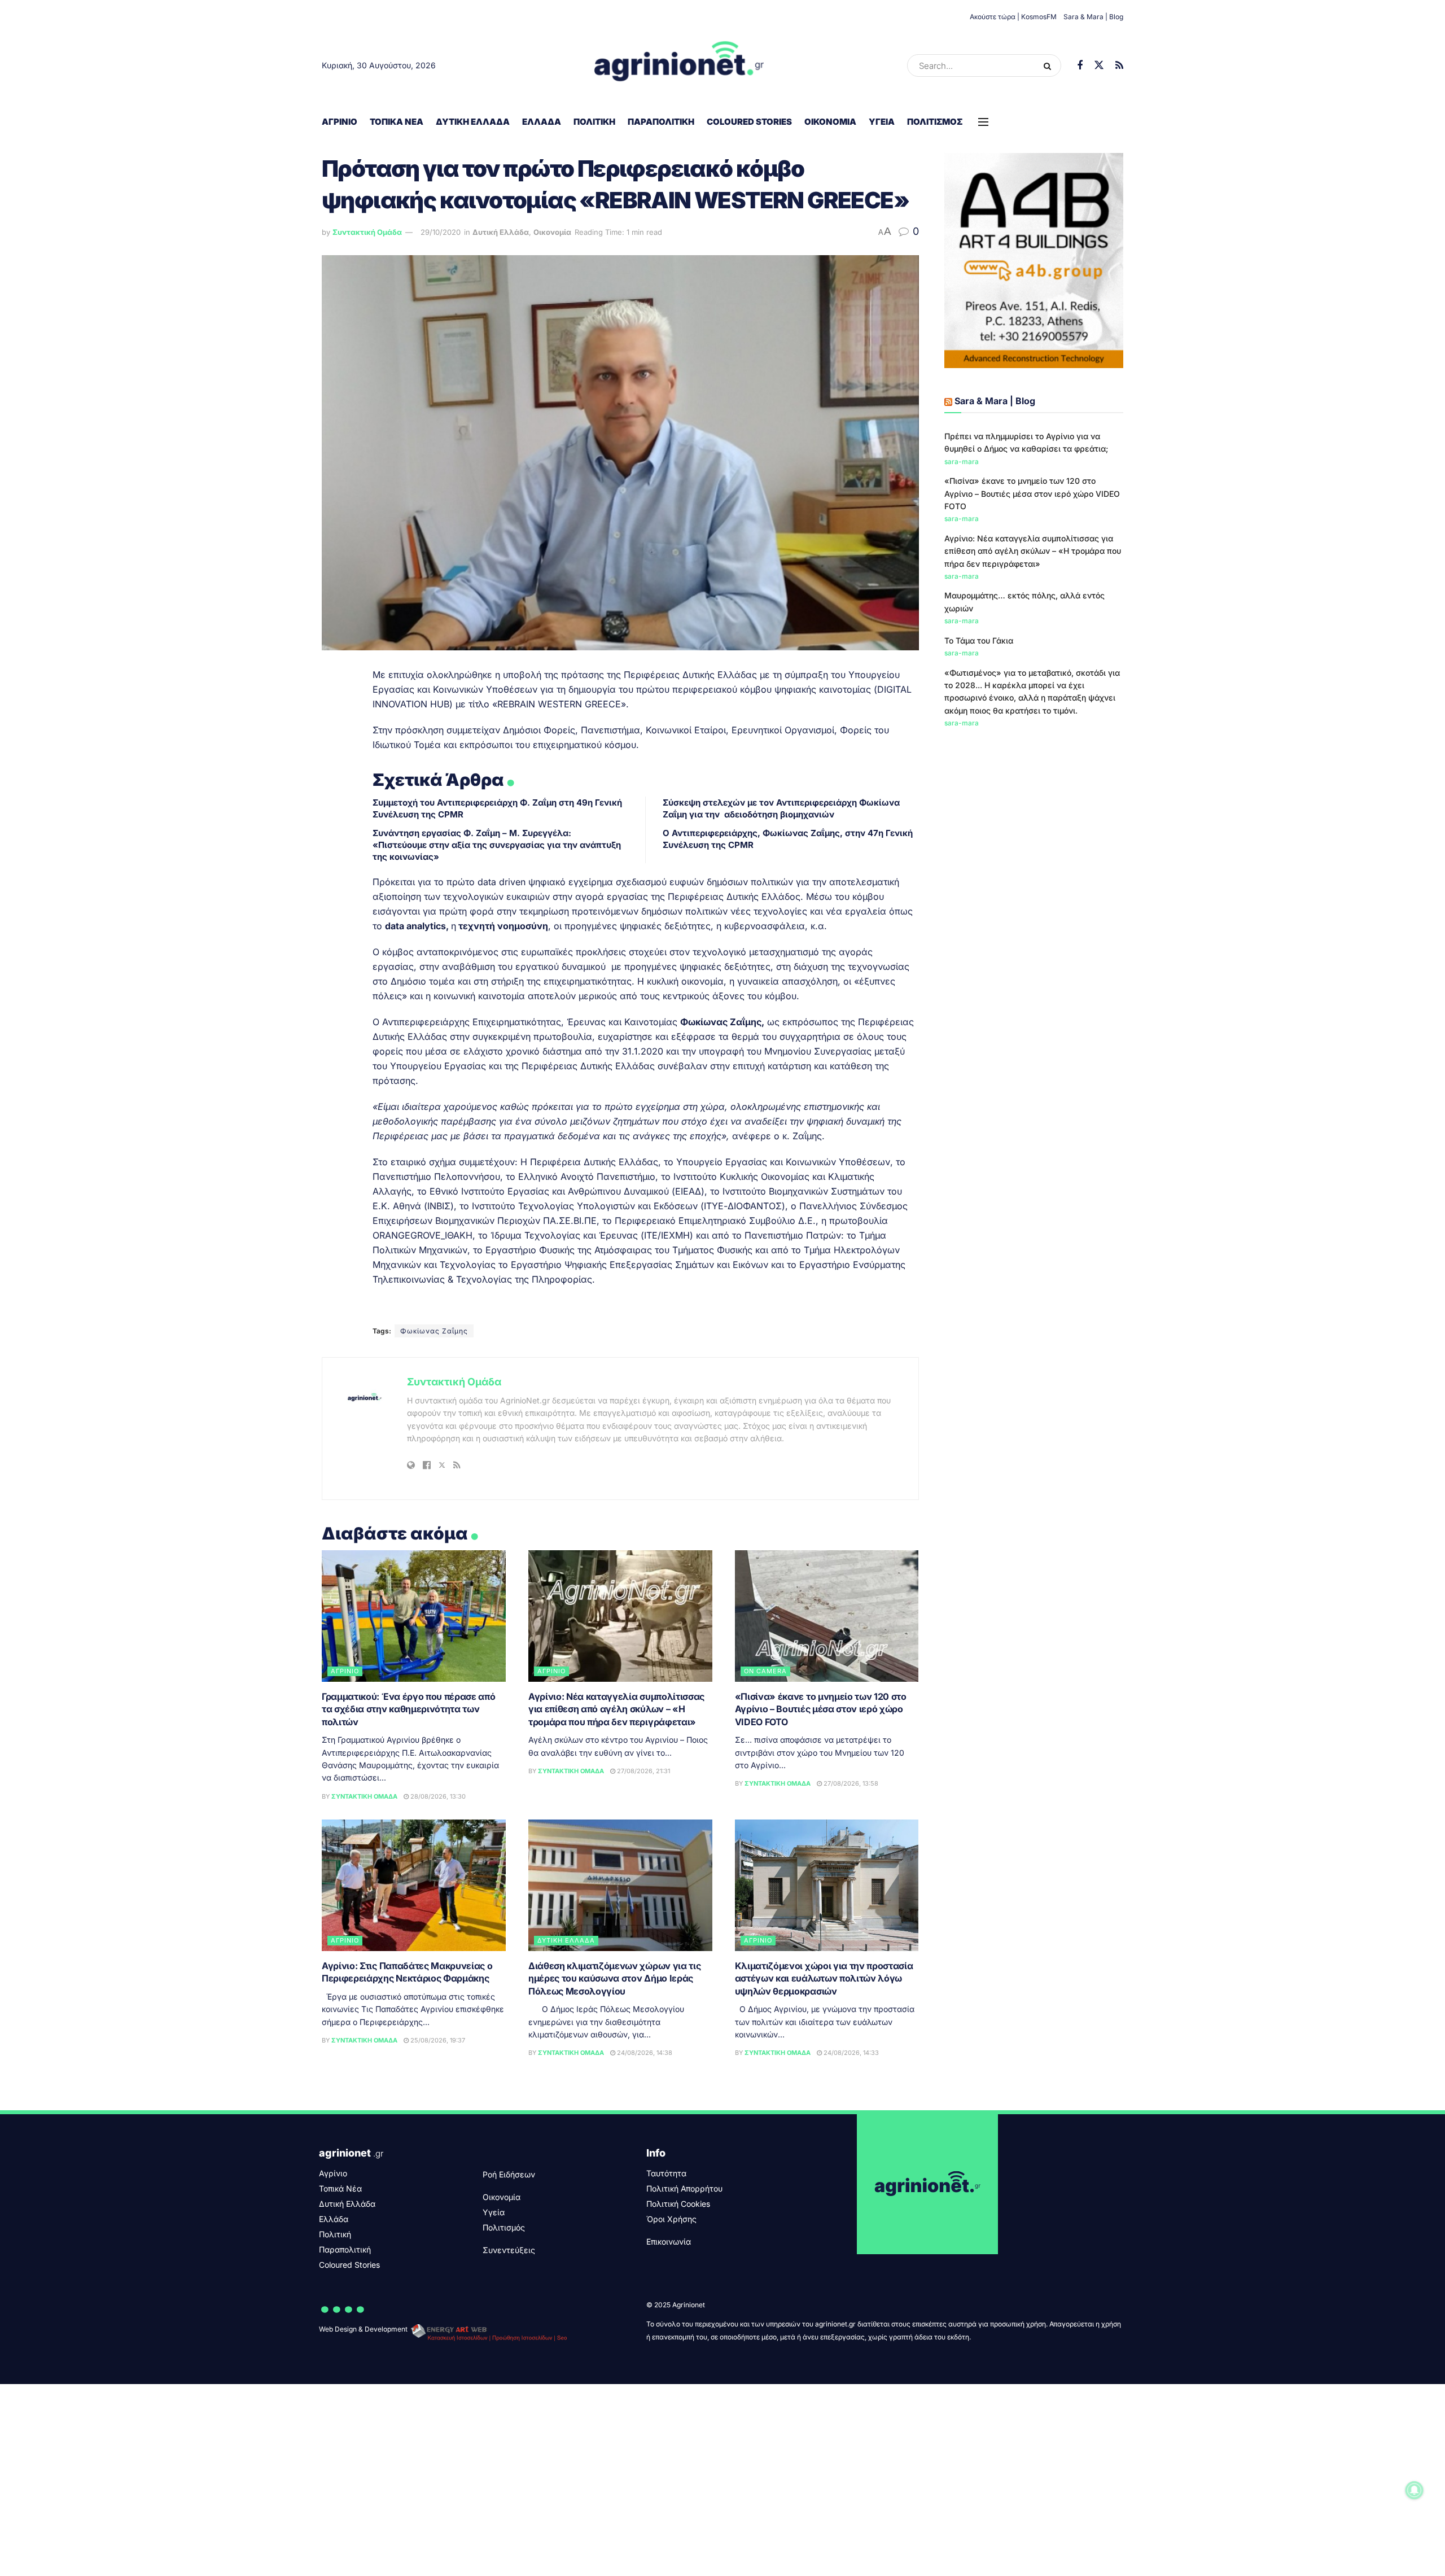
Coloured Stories (749, 122)
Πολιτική (594, 122)
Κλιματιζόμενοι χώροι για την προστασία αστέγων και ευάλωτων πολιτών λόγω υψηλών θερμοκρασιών (824, 1978)
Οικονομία (830, 122)
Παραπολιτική (661, 122)
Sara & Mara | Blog (1093, 17)
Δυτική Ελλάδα (473, 122)
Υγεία (882, 122)
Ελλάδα (542, 122)
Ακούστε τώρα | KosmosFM (1013, 17)
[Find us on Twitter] (1099, 65)
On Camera (765, 1671)
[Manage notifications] (1415, 2490)
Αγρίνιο (340, 122)
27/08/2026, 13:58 (850, 1783)
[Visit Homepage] (679, 65)
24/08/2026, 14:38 (644, 2053)
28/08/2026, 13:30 (437, 1796)
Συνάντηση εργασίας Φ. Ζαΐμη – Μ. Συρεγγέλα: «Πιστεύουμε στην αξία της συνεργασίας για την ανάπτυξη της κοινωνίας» (497, 845)
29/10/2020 (441, 232)
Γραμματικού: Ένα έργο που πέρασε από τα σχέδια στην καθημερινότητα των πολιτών (408, 1709)
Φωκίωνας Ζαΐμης (434, 1331)
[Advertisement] (1034, 823)
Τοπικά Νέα (397, 122)
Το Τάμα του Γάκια (979, 640)
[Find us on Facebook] (1080, 66)
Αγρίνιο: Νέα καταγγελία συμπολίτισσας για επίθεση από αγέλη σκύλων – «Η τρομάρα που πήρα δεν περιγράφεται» (616, 1709)
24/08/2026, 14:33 (850, 2053)
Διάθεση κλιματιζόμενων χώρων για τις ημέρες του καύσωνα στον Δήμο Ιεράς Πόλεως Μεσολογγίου (614, 1978)
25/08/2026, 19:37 (437, 2040)
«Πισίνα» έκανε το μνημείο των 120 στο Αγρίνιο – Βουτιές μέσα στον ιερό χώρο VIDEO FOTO (821, 1709)
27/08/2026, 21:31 (643, 1771)
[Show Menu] (983, 122)
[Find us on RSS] (1119, 66)
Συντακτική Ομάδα (367, 232)
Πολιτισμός (935, 122)
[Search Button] (1050, 65)
